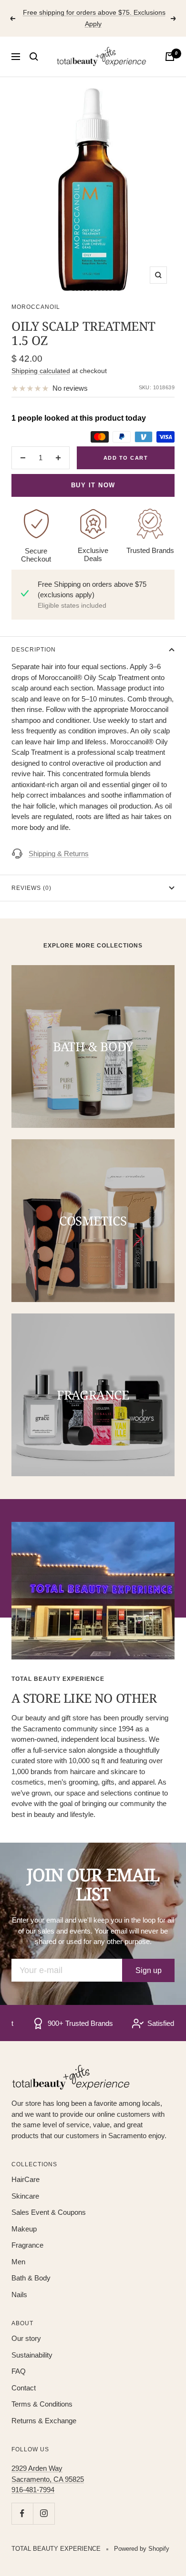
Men (18, 2262)
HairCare (26, 2179)
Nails (19, 2295)
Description (34, 650)
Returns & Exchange (44, 2421)
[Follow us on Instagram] (44, 2513)
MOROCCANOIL (36, 307)
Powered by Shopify (142, 2549)
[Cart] (170, 57)
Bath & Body (31, 2278)
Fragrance (27, 2245)
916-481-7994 (33, 2490)
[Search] (34, 57)
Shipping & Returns (59, 854)
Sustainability (32, 2355)
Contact (24, 2388)
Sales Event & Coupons (49, 2212)
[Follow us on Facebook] (22, 2513)
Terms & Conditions (42, 2404)
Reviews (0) (31, 888)
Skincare (25, 2196)
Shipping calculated (41, 371)
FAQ (19, 2371)
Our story (26, 2338)
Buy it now (93, 485)
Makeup (24, 2229)
